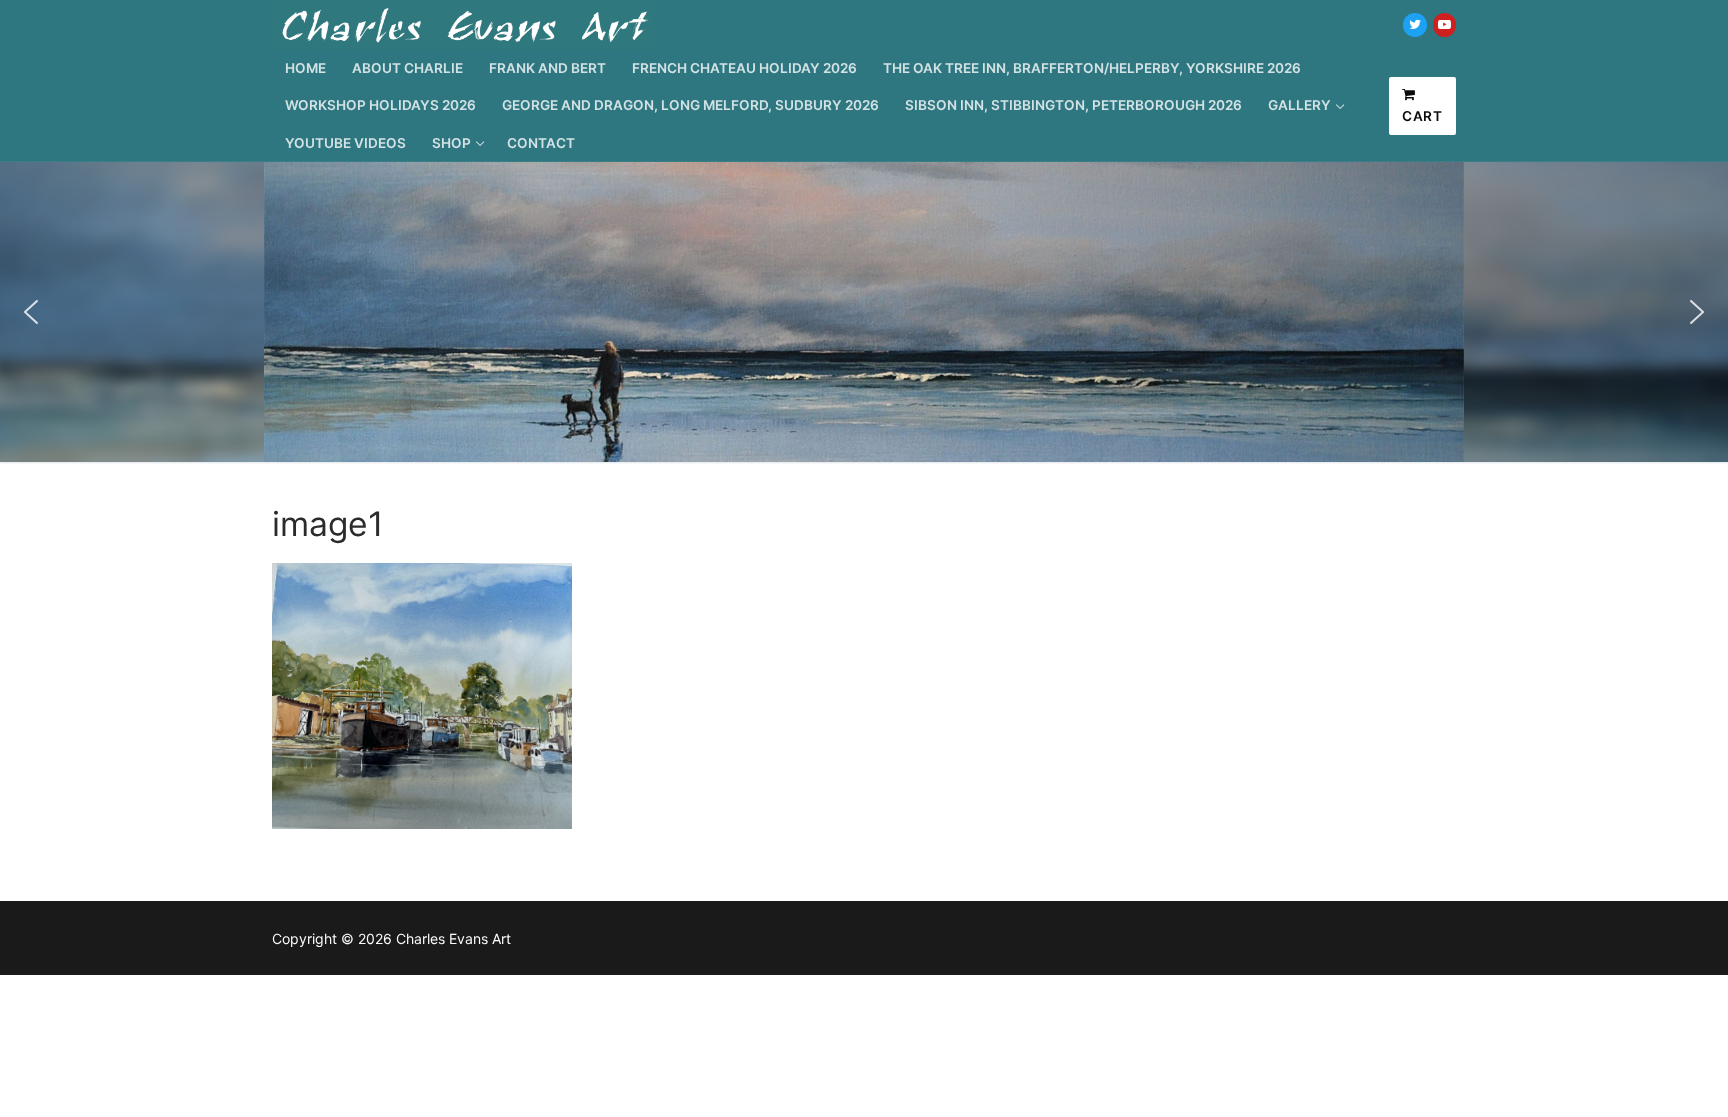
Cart (1422, 116)
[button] (31, 312)
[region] (864, 312)
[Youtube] (1444, 24)
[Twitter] (1414, 24)
